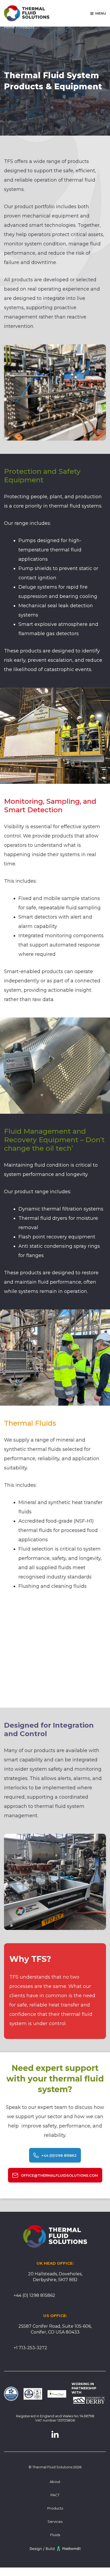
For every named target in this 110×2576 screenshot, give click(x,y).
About (55, 2482)
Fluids (55, 2535)
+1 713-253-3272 (30, 2348)
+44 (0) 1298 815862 (34, 2295)
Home (9, 27)
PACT (55, 2495)
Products (55, 2508)
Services (55, 2521)
